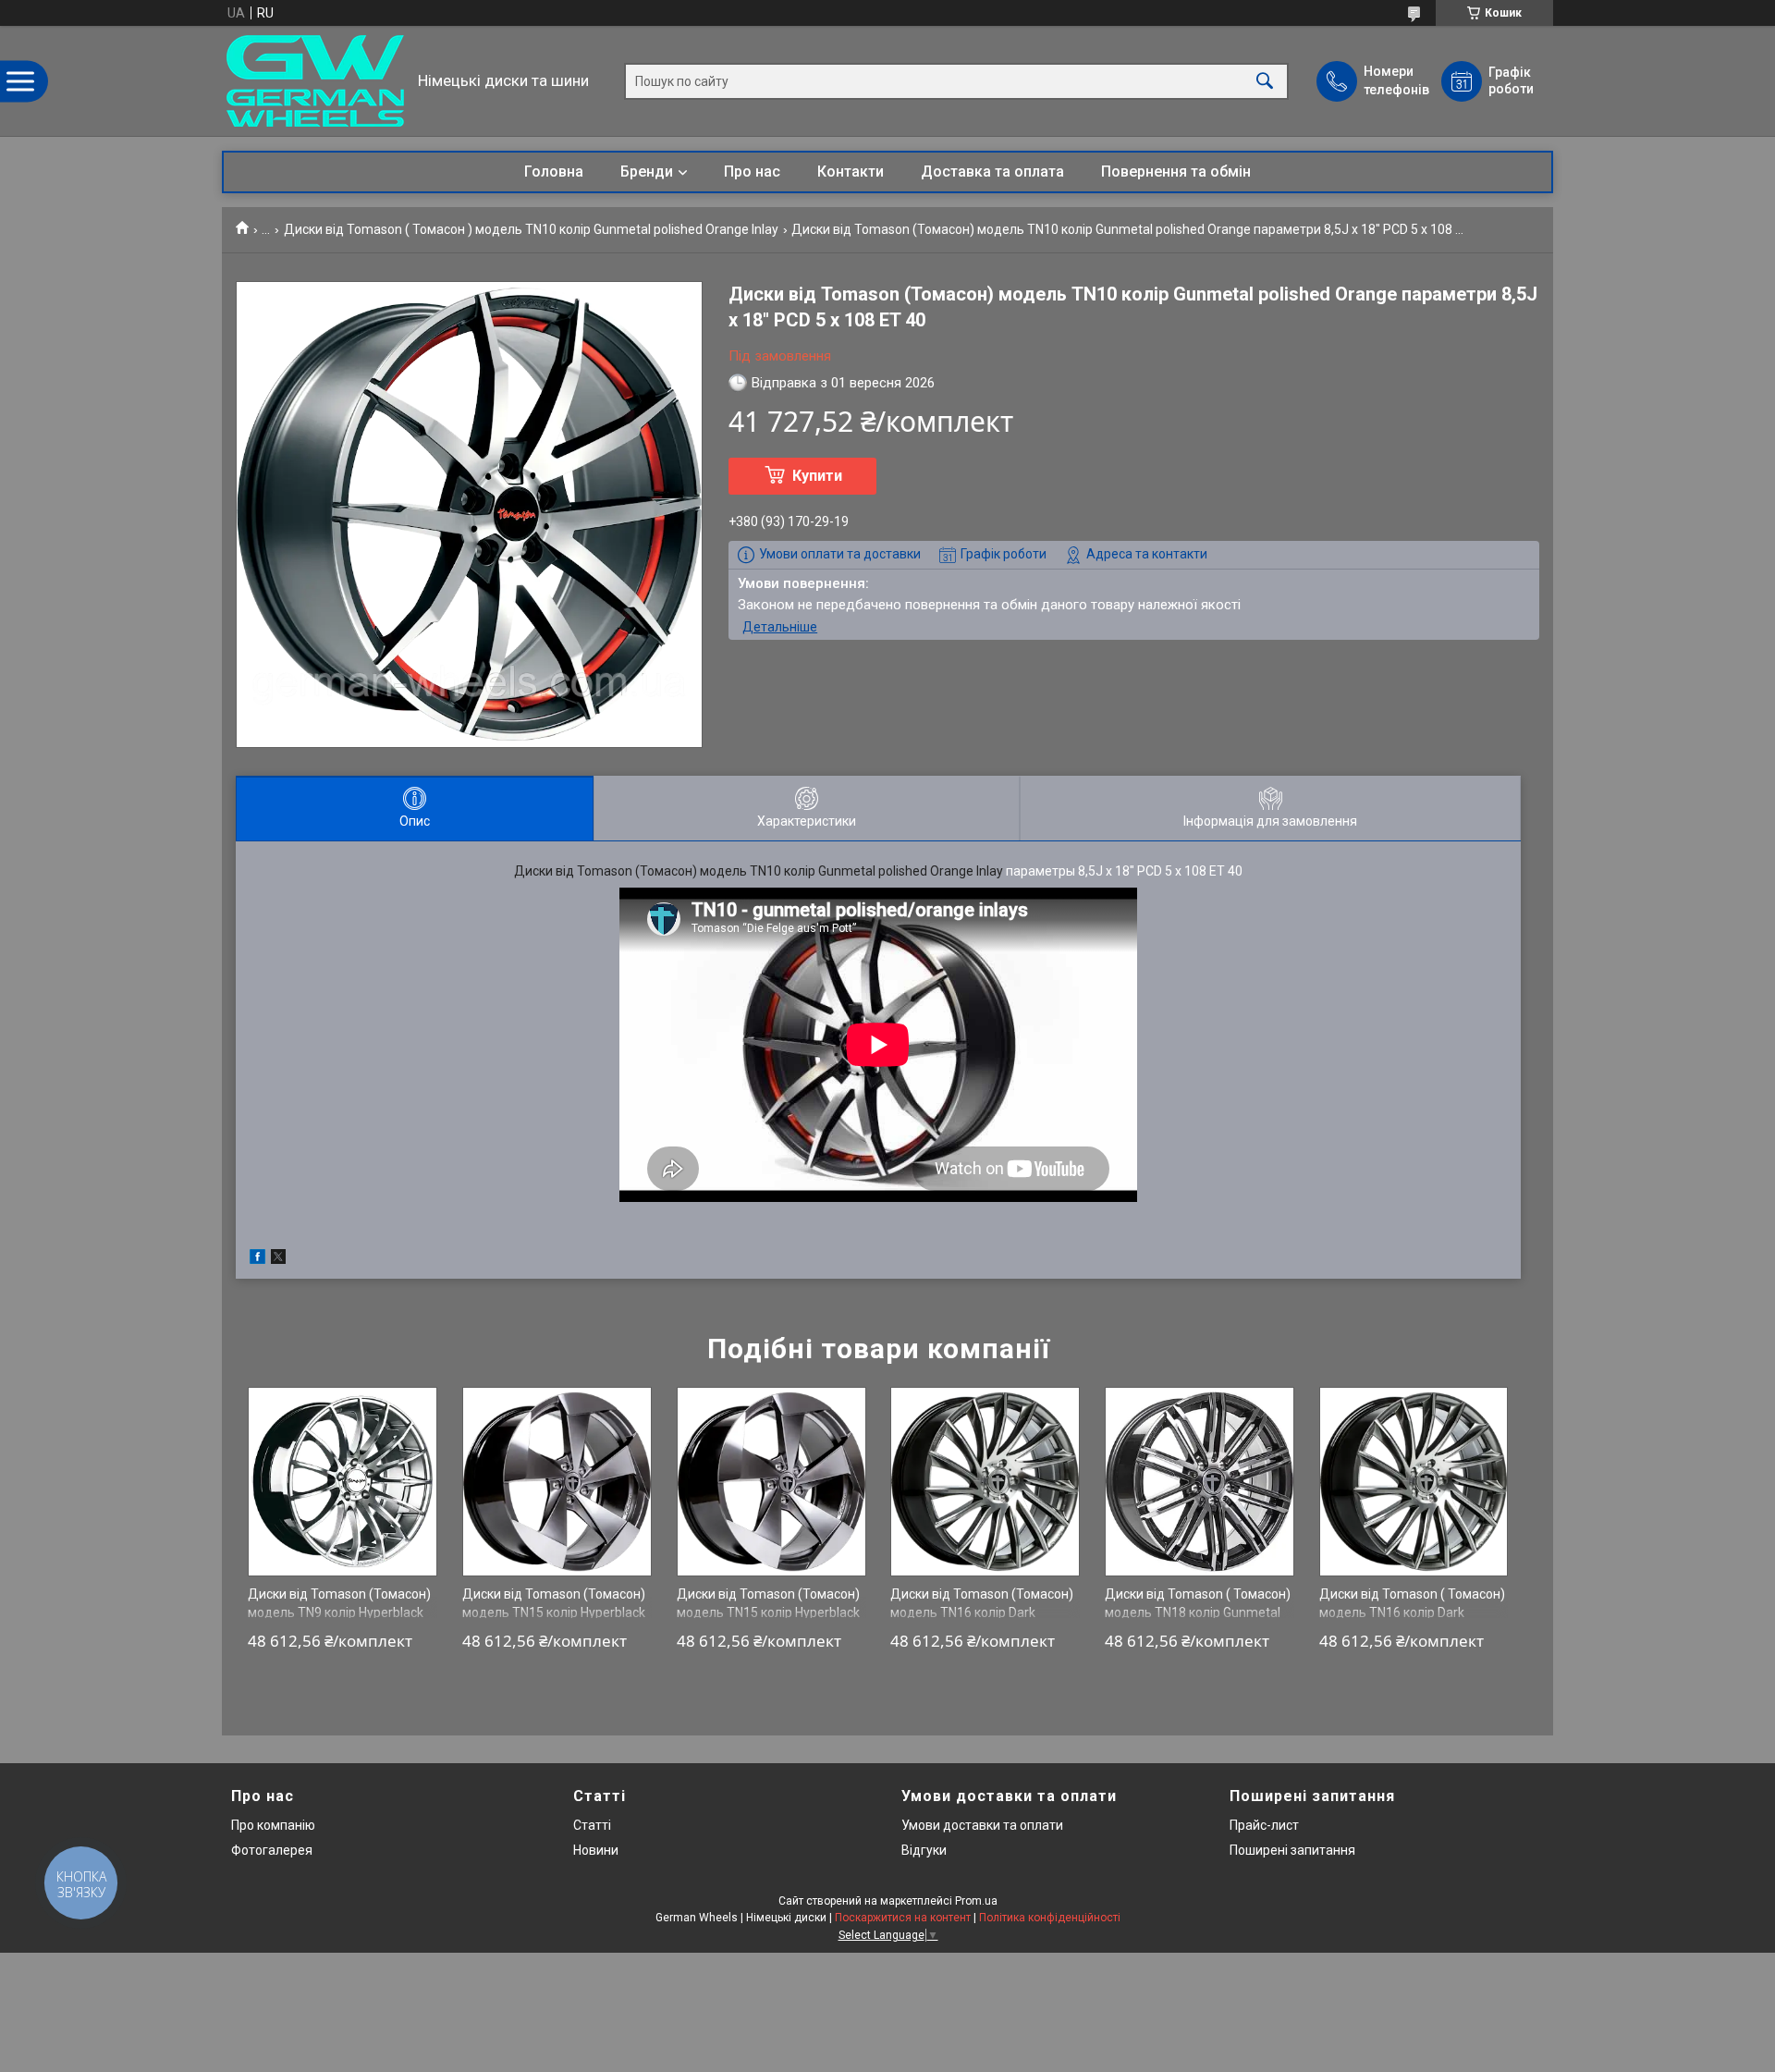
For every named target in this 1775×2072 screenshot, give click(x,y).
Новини (596, 1850)
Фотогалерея (272, 1850)
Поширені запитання (1292, 1850)
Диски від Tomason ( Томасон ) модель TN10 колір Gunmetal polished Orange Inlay (531, 229)
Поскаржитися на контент (903, 1918)
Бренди (647, 172)
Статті (592, 1825)
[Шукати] (1265, 81)
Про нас (752, 172)
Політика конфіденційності (1050, 1918)
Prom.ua (976, 1901)
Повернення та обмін (1176, 172)
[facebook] (257, 1259)
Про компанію (273, 1825)
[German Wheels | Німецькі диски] (315, 81)
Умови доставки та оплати (982, 1825)
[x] (278, 1259)
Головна (554, 172)
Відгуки (924, 1850)
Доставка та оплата (992, 172)
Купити (817, 476)
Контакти (851, 172)
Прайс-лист (1264, 1825)
